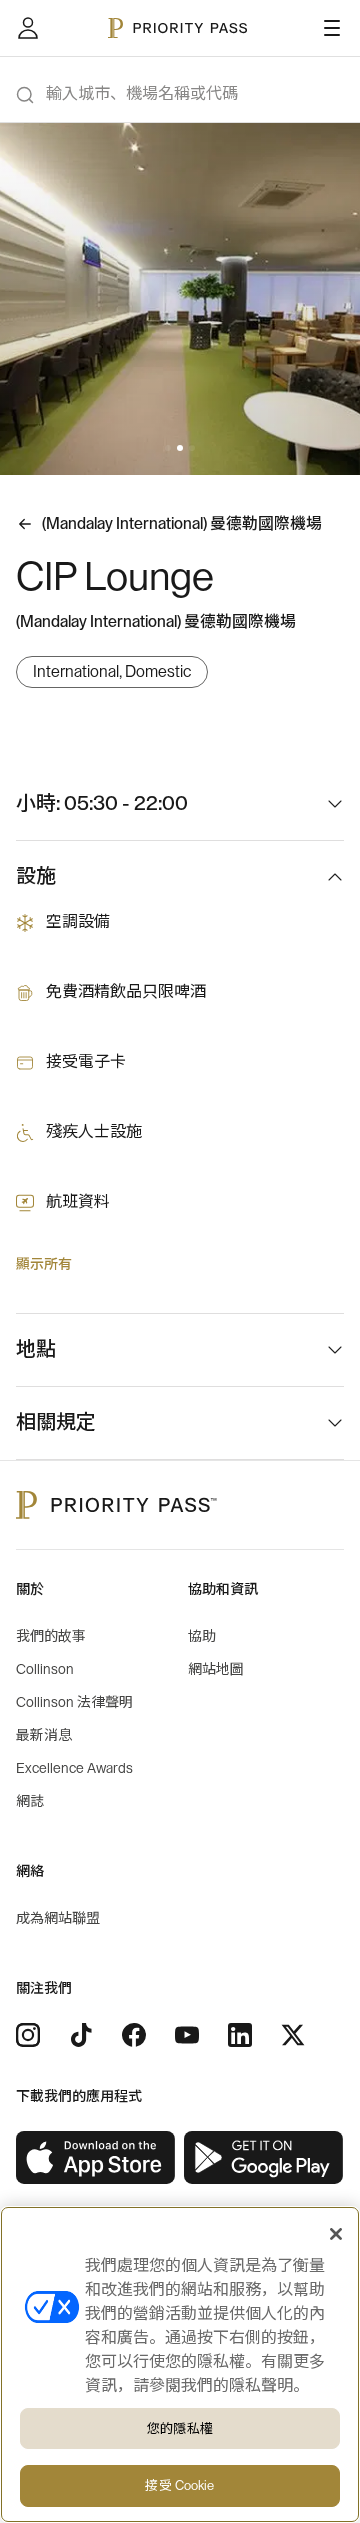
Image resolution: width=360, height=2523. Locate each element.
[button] (168, 448)
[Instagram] (28, 2035)
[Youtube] (187, 2035)
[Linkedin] (240, 2035)
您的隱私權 (180, 2428)
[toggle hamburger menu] (332, 28)
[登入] (28, 28)
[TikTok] (81, 2035)
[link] (96, 2158)
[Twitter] (293, 2035)
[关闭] (336, 2234)
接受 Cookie (179, 2485)
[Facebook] (134, 2035)
